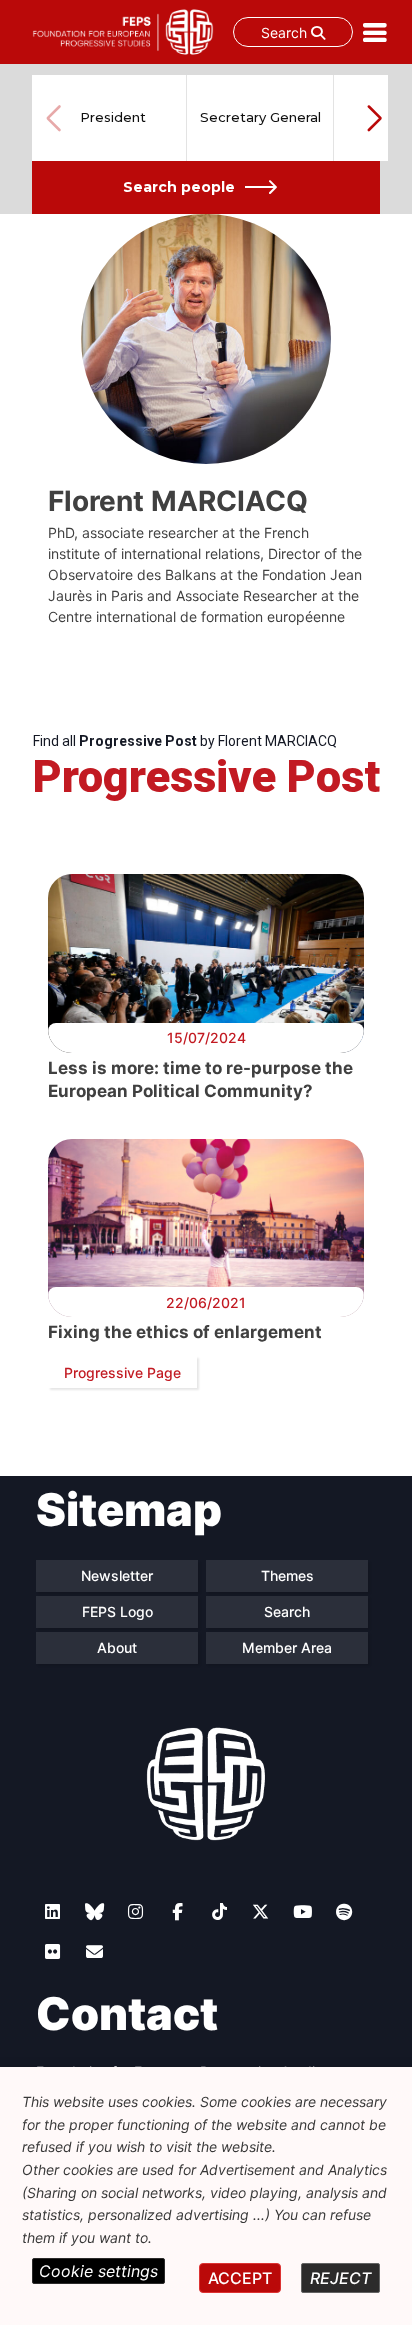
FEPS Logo (117, 1611)
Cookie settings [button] (98, 2271)
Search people (179, 187)
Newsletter (117, 1575)
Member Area (287, 1647)
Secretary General (260, 117)
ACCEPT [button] (240, 2278)
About (117, 1647)
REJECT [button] (340, 2278)
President (113, 117)
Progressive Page (122, 1372)
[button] (374, 118)
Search (286, 32)
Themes (287, 1575)
